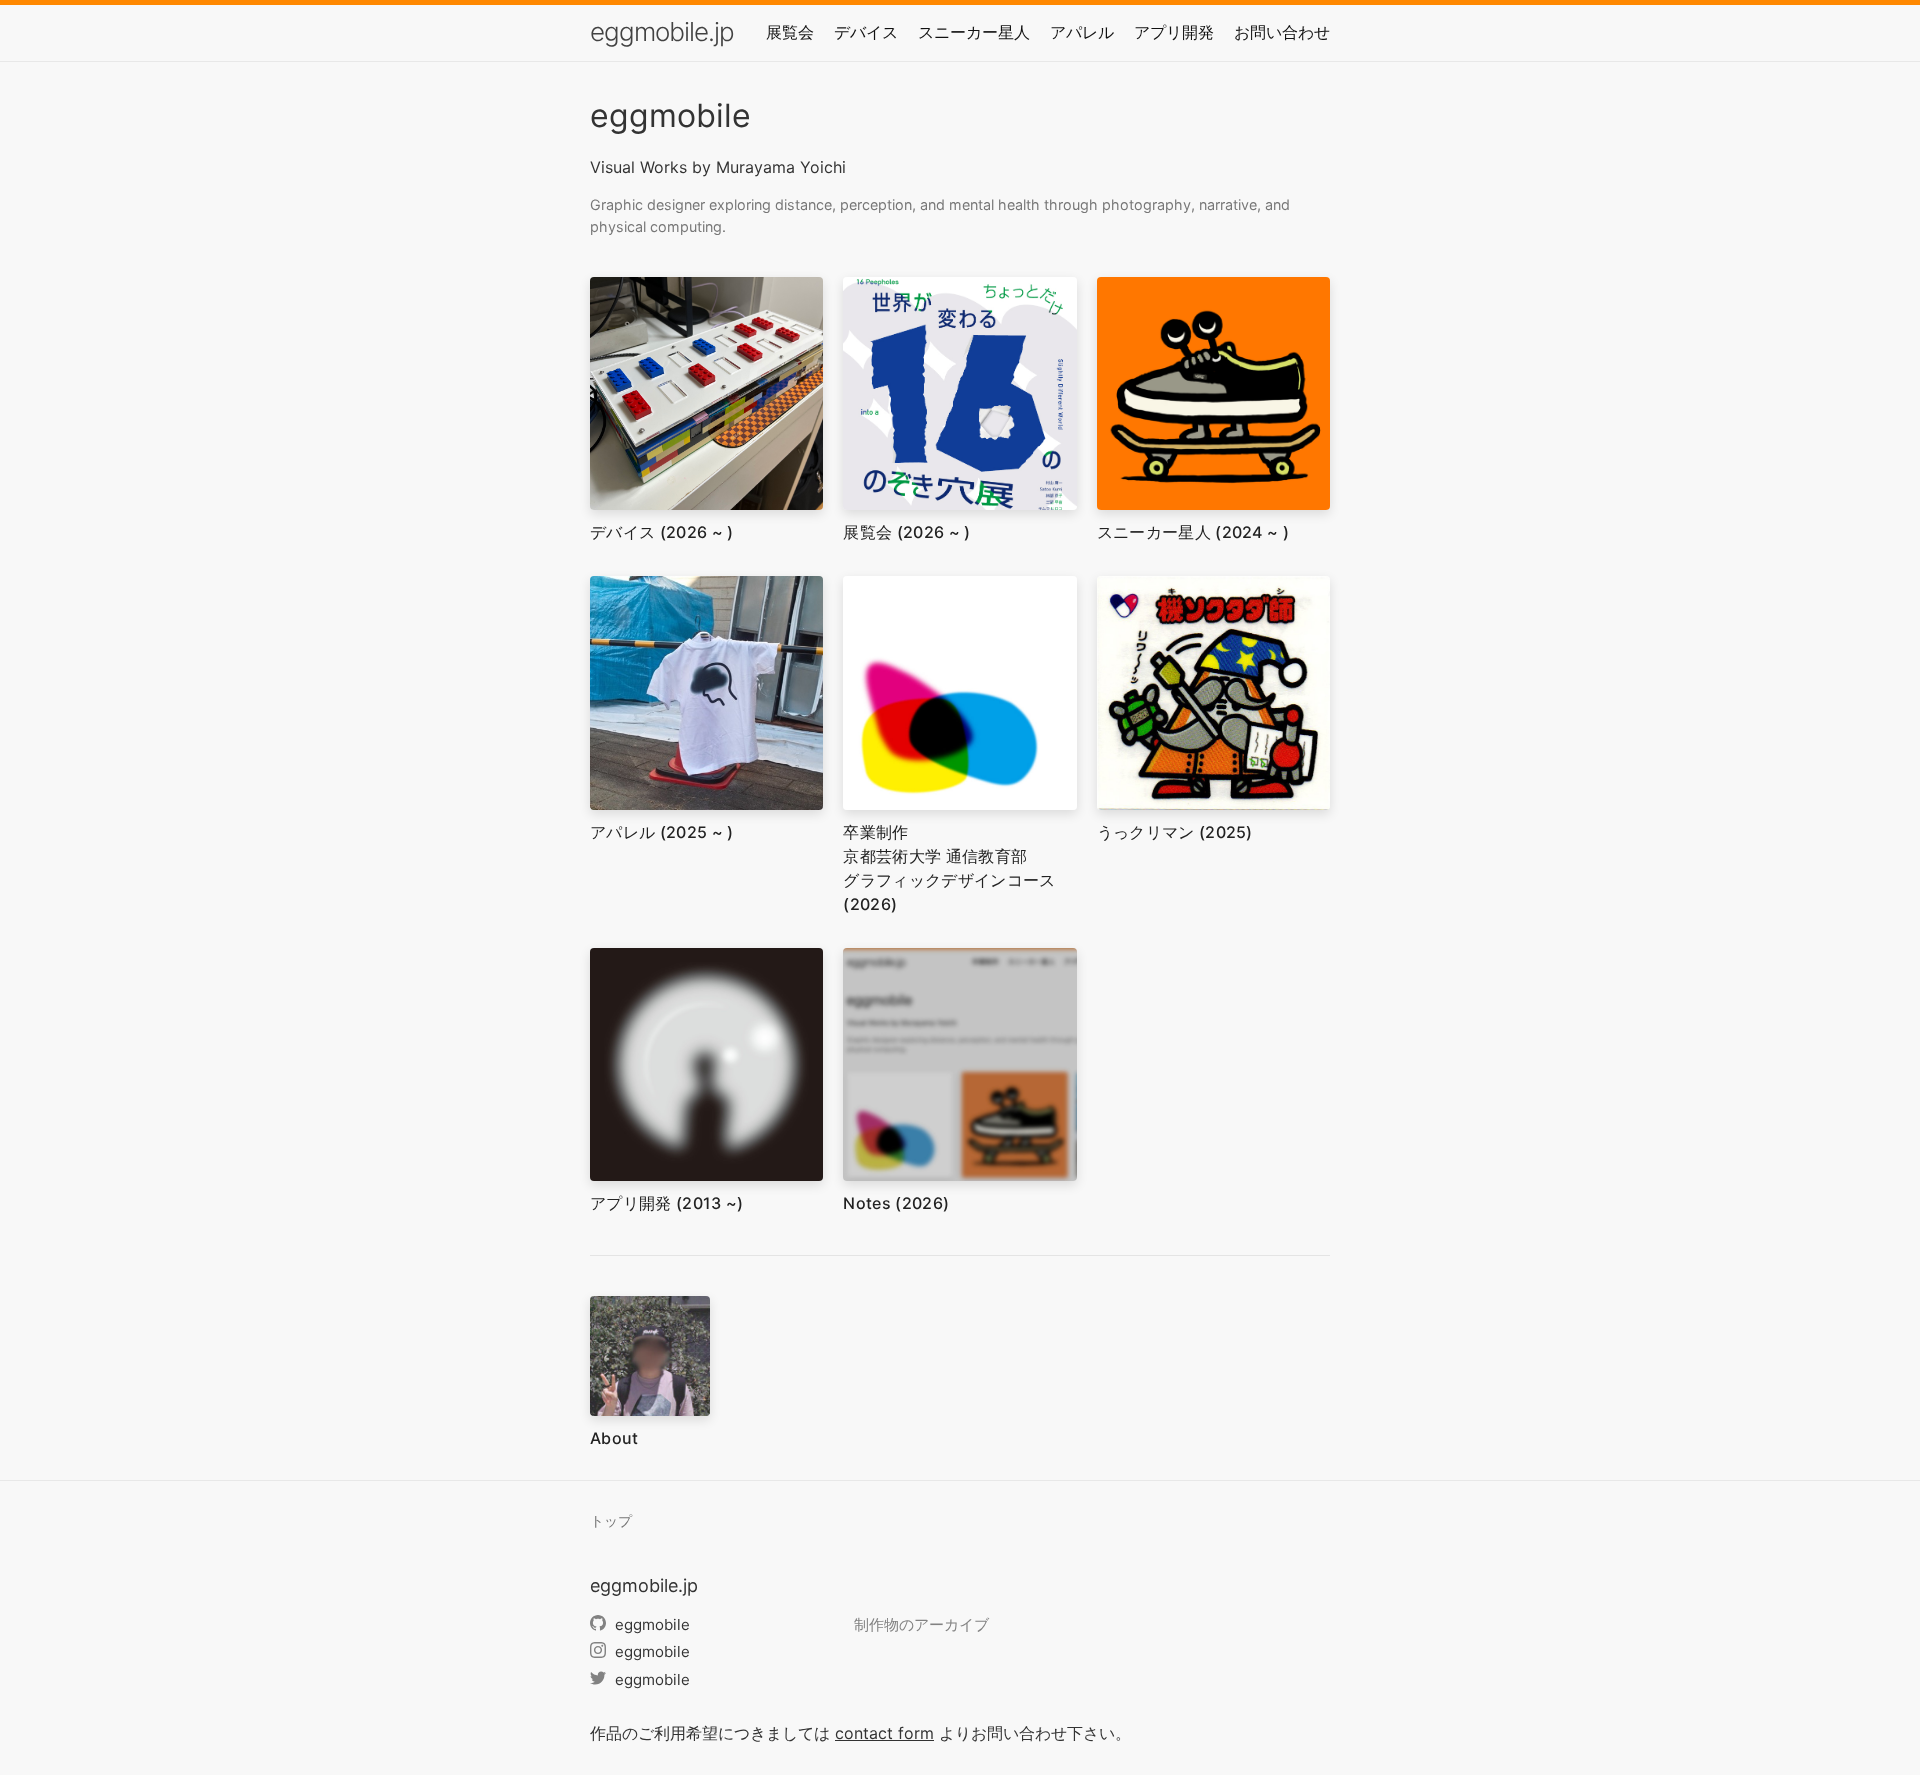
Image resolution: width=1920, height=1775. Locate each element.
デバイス (866, 32)
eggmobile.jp (662, 31)
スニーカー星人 (974, 32)
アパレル (1082, 32)
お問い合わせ (1282, 32)
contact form (884, 1733)
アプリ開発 (1174, 32)
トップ (611, 1521)
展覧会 (790, 32)
